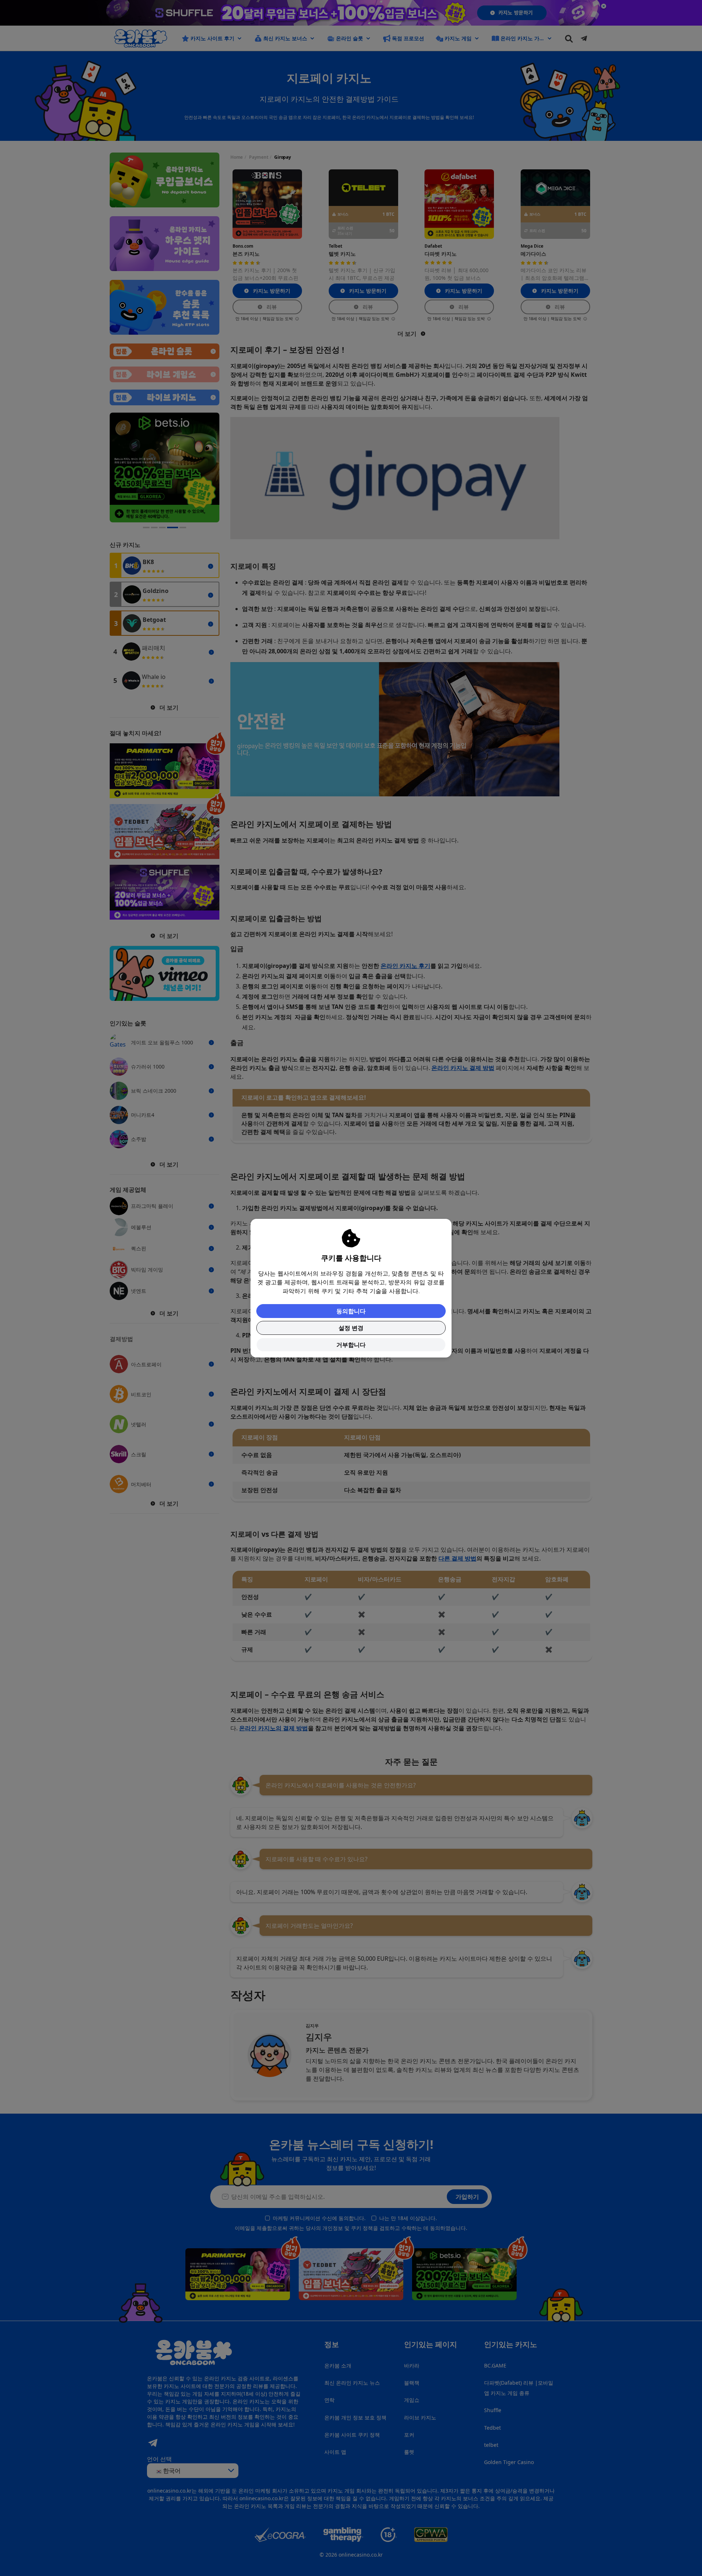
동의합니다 (351, 1311)
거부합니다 (351, 1345)
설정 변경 (351, 1328)
